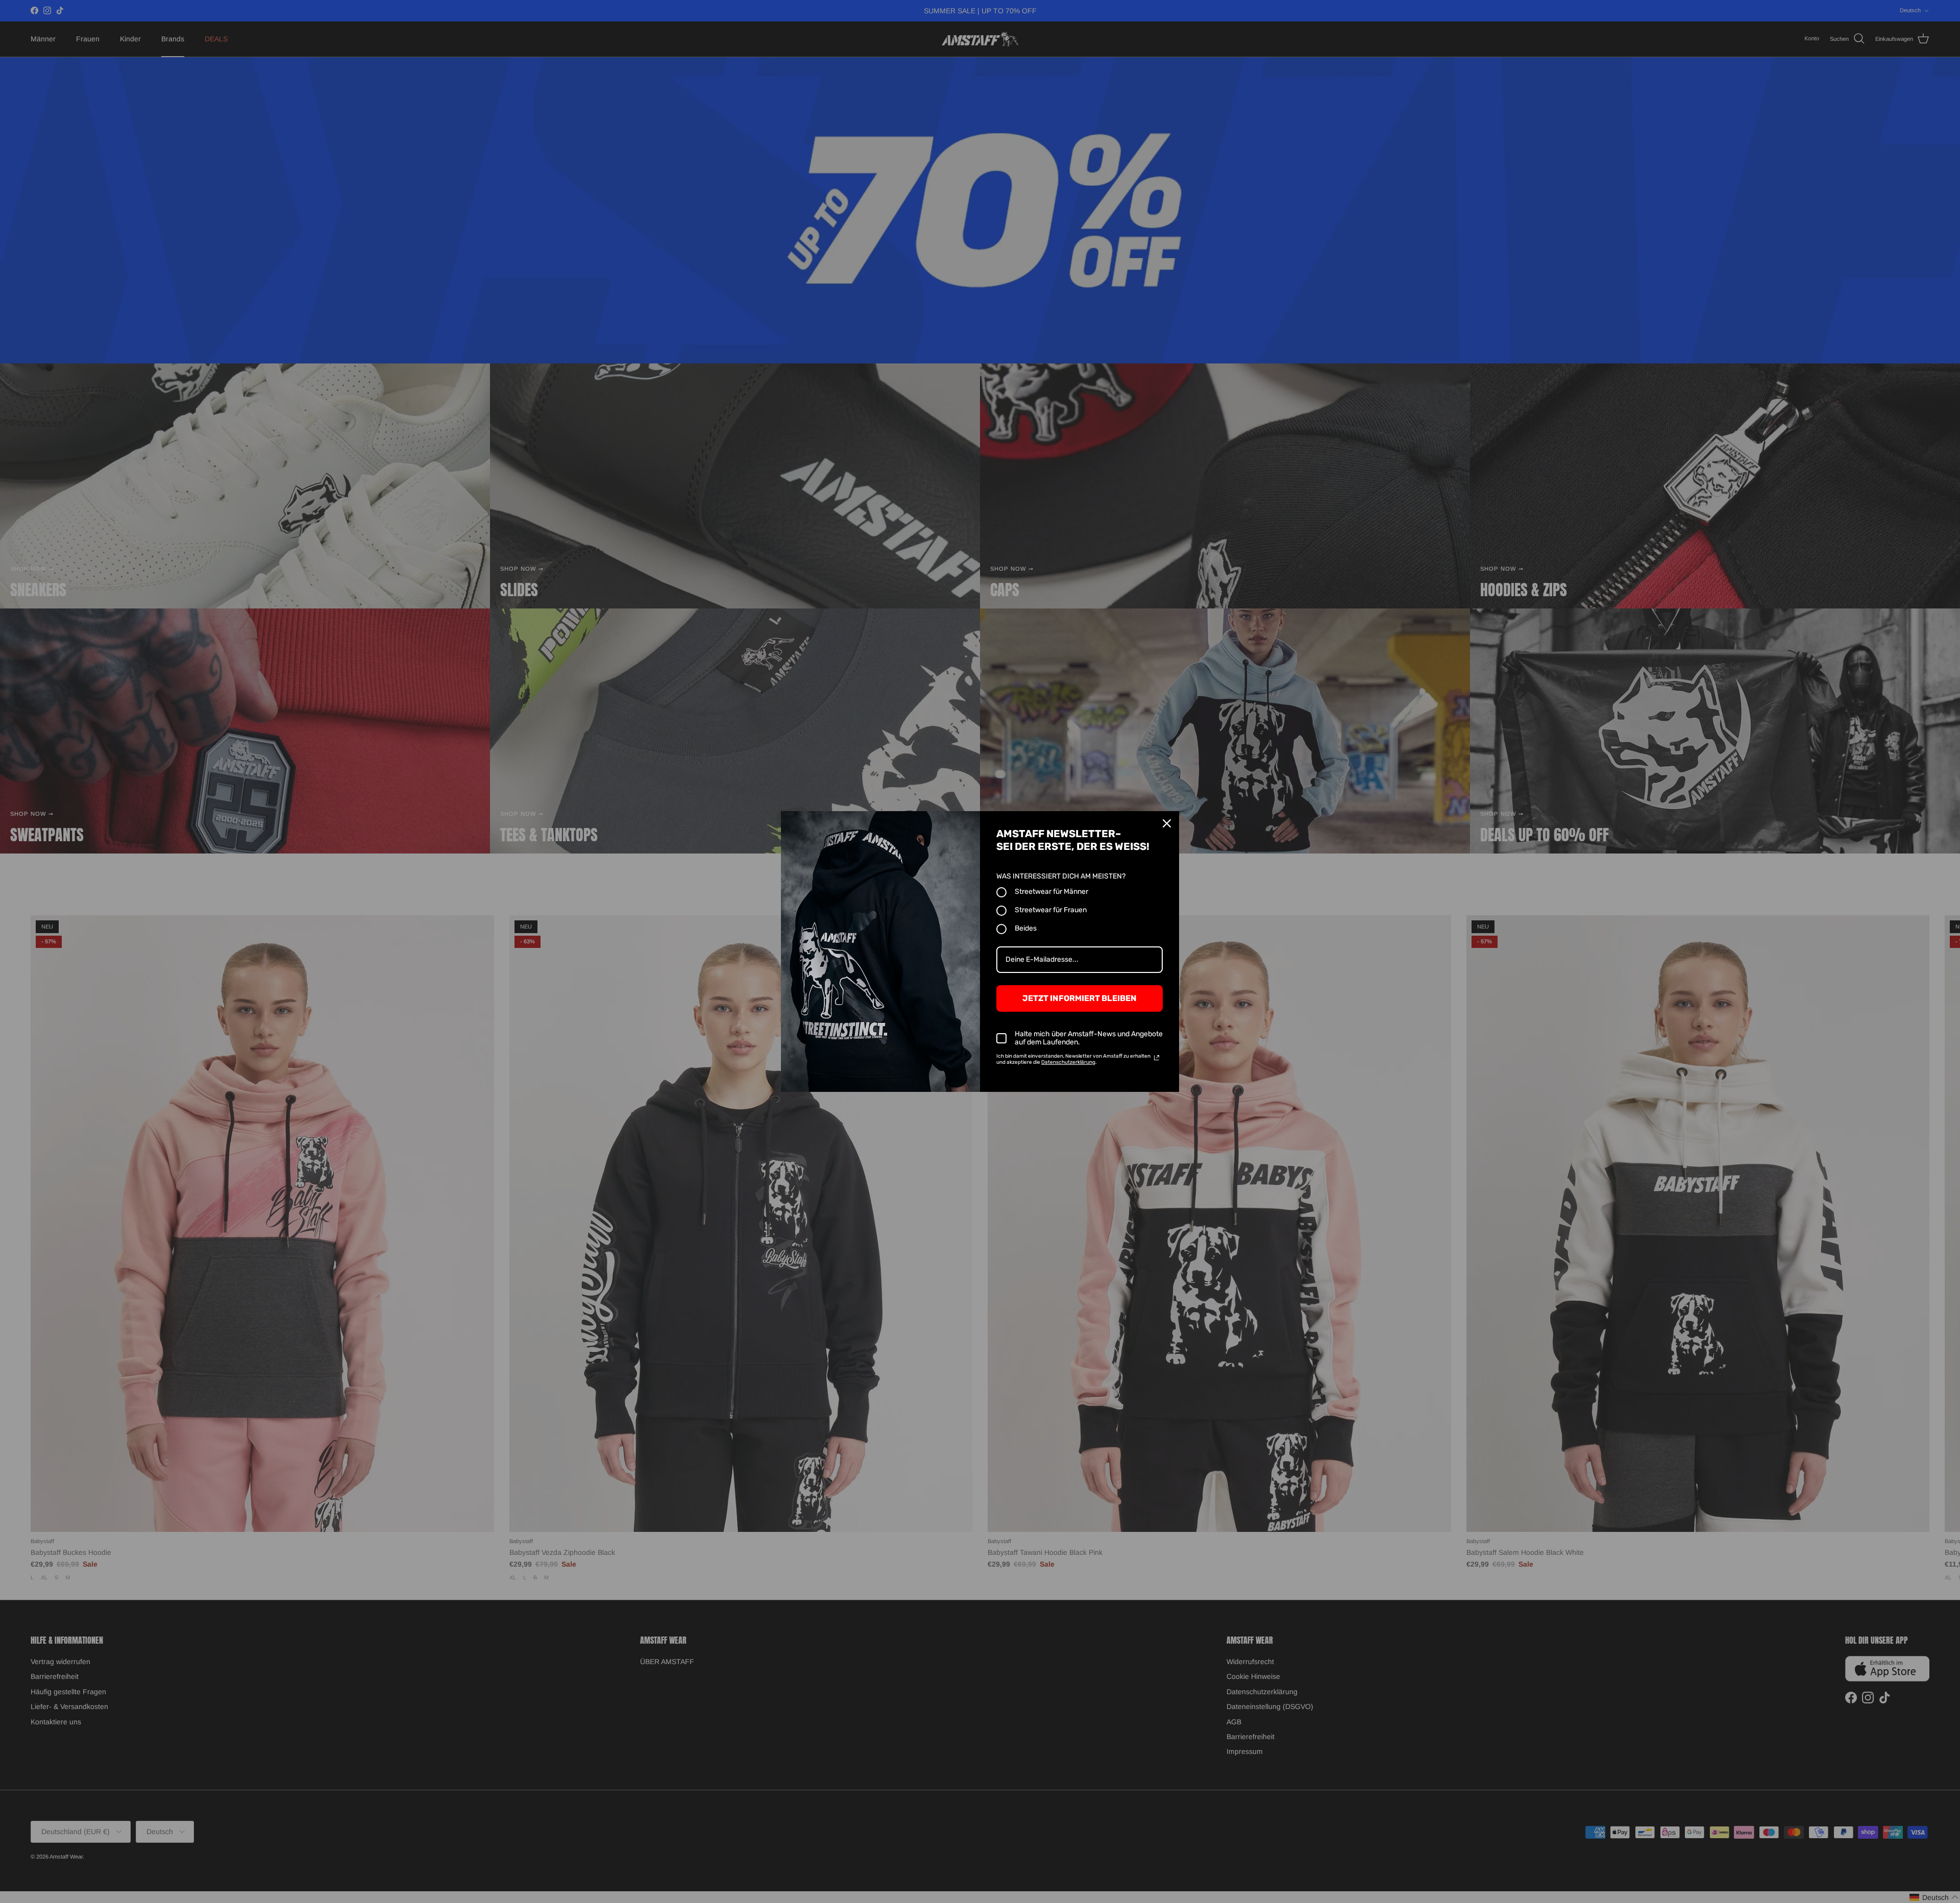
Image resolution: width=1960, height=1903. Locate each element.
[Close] (1167, 823)
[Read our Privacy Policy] (1157, 1058)
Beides (1026, 928)
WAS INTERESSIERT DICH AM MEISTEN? (1061, 876)
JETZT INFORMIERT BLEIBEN (1080, 998)
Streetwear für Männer (1051, 892)
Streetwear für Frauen (1051, 910)
